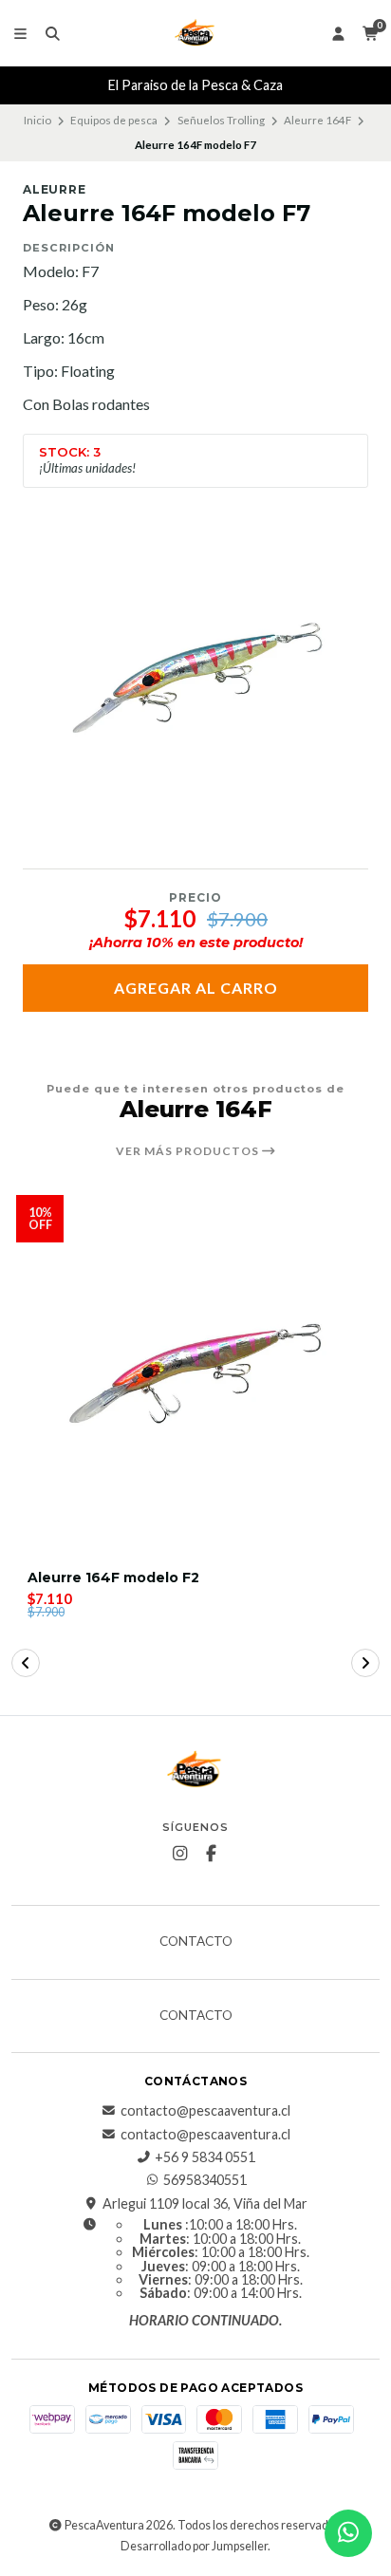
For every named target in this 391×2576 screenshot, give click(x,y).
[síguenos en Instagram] (180, 1854)
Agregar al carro (196, 988)
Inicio (37, 120)
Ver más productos (189, 1151)
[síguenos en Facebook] (212, 1854)
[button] (26, 1663)
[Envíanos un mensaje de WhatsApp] (348, 2533)
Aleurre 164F (317, 120)
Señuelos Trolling (221, 120)
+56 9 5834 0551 (205, 2157)
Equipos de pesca (114, 120)
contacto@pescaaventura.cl (205, 2111)
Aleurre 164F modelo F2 (113, 1578)
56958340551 (205, 2180)
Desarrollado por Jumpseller (194, 2546)
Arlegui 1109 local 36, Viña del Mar (205, 2204)
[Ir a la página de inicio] (195, 33)
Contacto (196, 1942)
